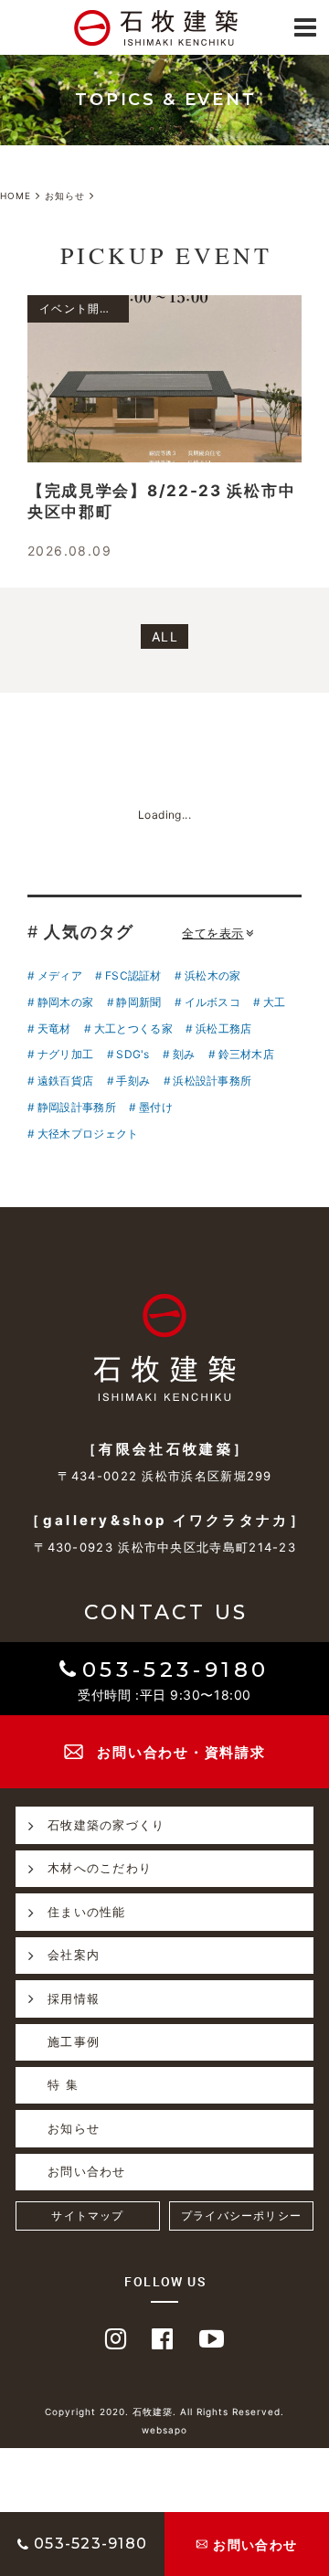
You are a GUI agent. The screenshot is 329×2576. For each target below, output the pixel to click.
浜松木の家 (212, 975)
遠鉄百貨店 (65, 1081)
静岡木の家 (65, 1002)
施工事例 (74, 2041)
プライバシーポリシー (241, 2216)
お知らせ (74, 2128)
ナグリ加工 (65, 1054)
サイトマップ (87, 2216)
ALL (165, 636)
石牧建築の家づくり (106, 1825)
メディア (60, 975)
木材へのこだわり (100, 1868)
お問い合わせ (87, 2171)
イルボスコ (212, 1002)
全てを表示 (213, 933)
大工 (274, 1002)
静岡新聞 (138, 1002)
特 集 (63, 2084)
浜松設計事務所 (212, 1081)
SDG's (133, 1054)
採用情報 (74, 1998)
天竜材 (54, 1028)
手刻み (133, 1081)
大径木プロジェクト (88, 1134)
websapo (164, 2430)
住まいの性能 (87, 1912)
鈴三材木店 (246, 1054)
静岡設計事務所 (77, 1107)
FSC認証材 (133, 975)
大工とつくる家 (133, 1028)
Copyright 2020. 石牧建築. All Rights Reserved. (164, 2412)
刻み (184, 1054)
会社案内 (74, 1955)
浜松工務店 (223, 1028)
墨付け (156, 1107)
